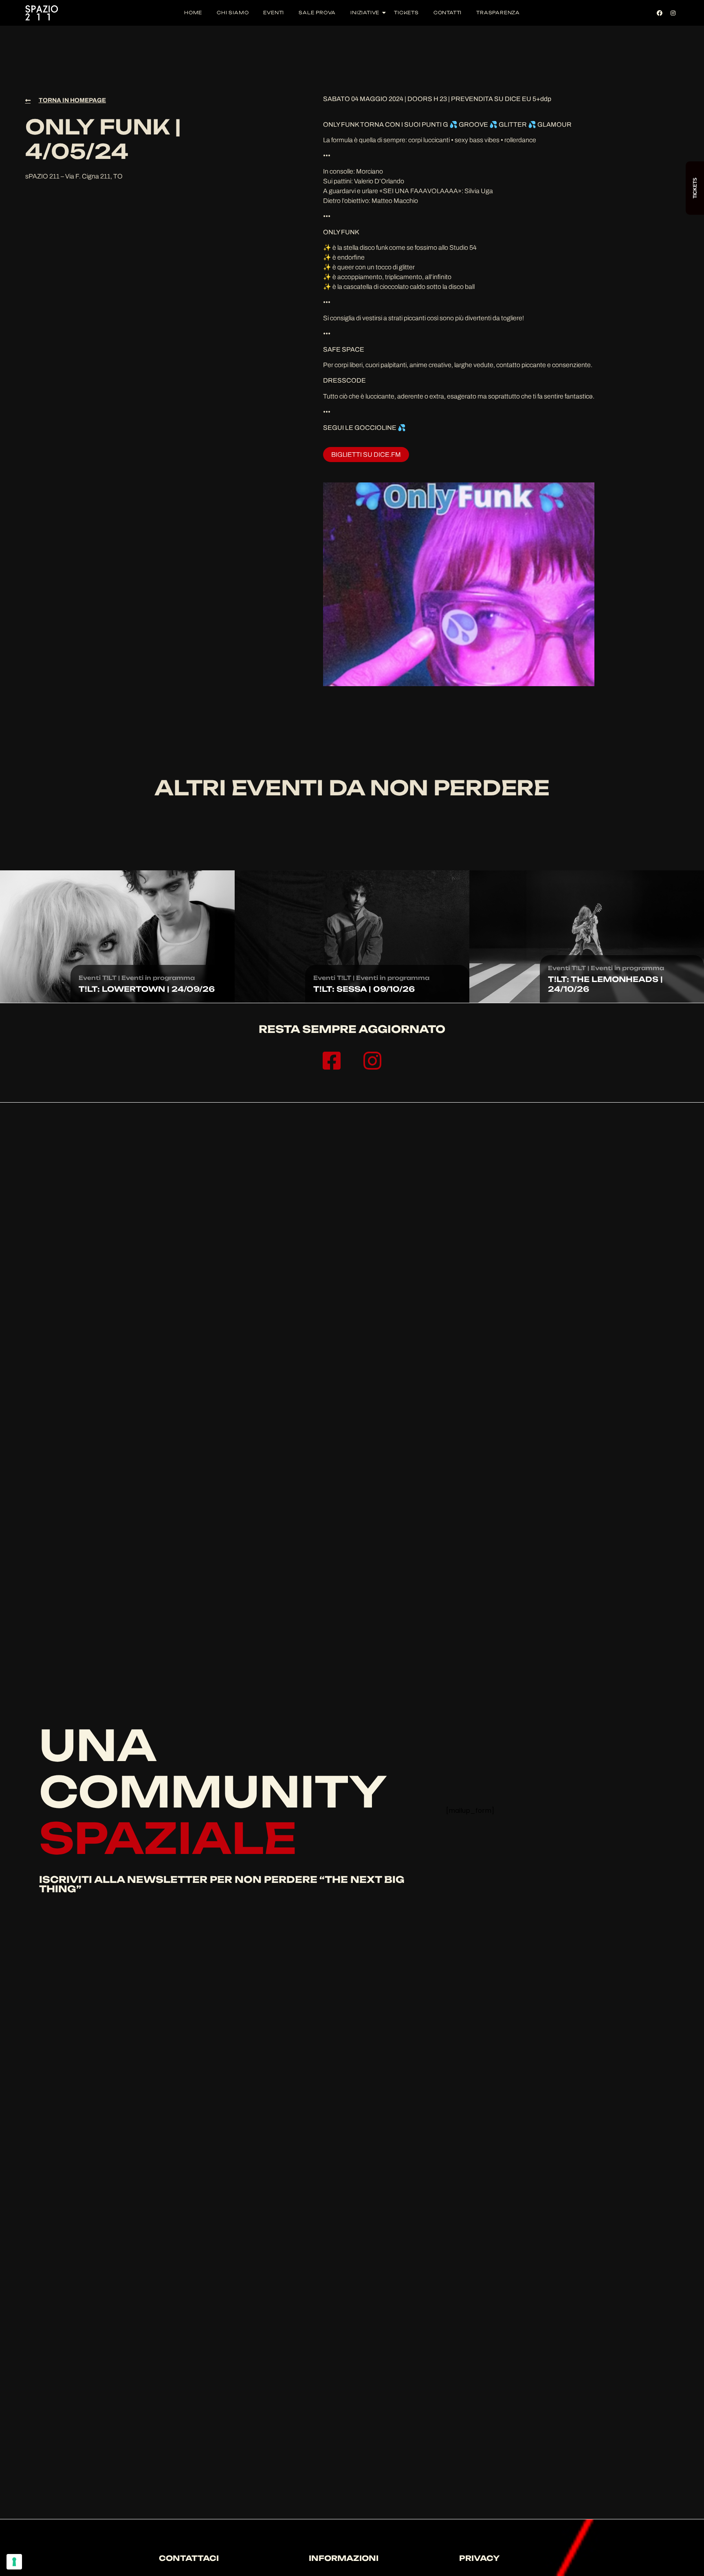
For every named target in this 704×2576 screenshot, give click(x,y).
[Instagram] (673, 13)
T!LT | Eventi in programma (148, 978)
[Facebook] (660, 13)
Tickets (406, 13)
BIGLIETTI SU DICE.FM (366, 455)
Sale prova (317, 13)
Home (193, 13)
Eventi (274, 13)
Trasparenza (498, 13)
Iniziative (365, 13)
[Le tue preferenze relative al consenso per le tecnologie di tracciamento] (14, 2562)
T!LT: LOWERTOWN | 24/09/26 (147, 989)
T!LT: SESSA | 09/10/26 (364, 989)
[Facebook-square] (332, 1061)
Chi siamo (233, 13)
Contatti (448, 13)
